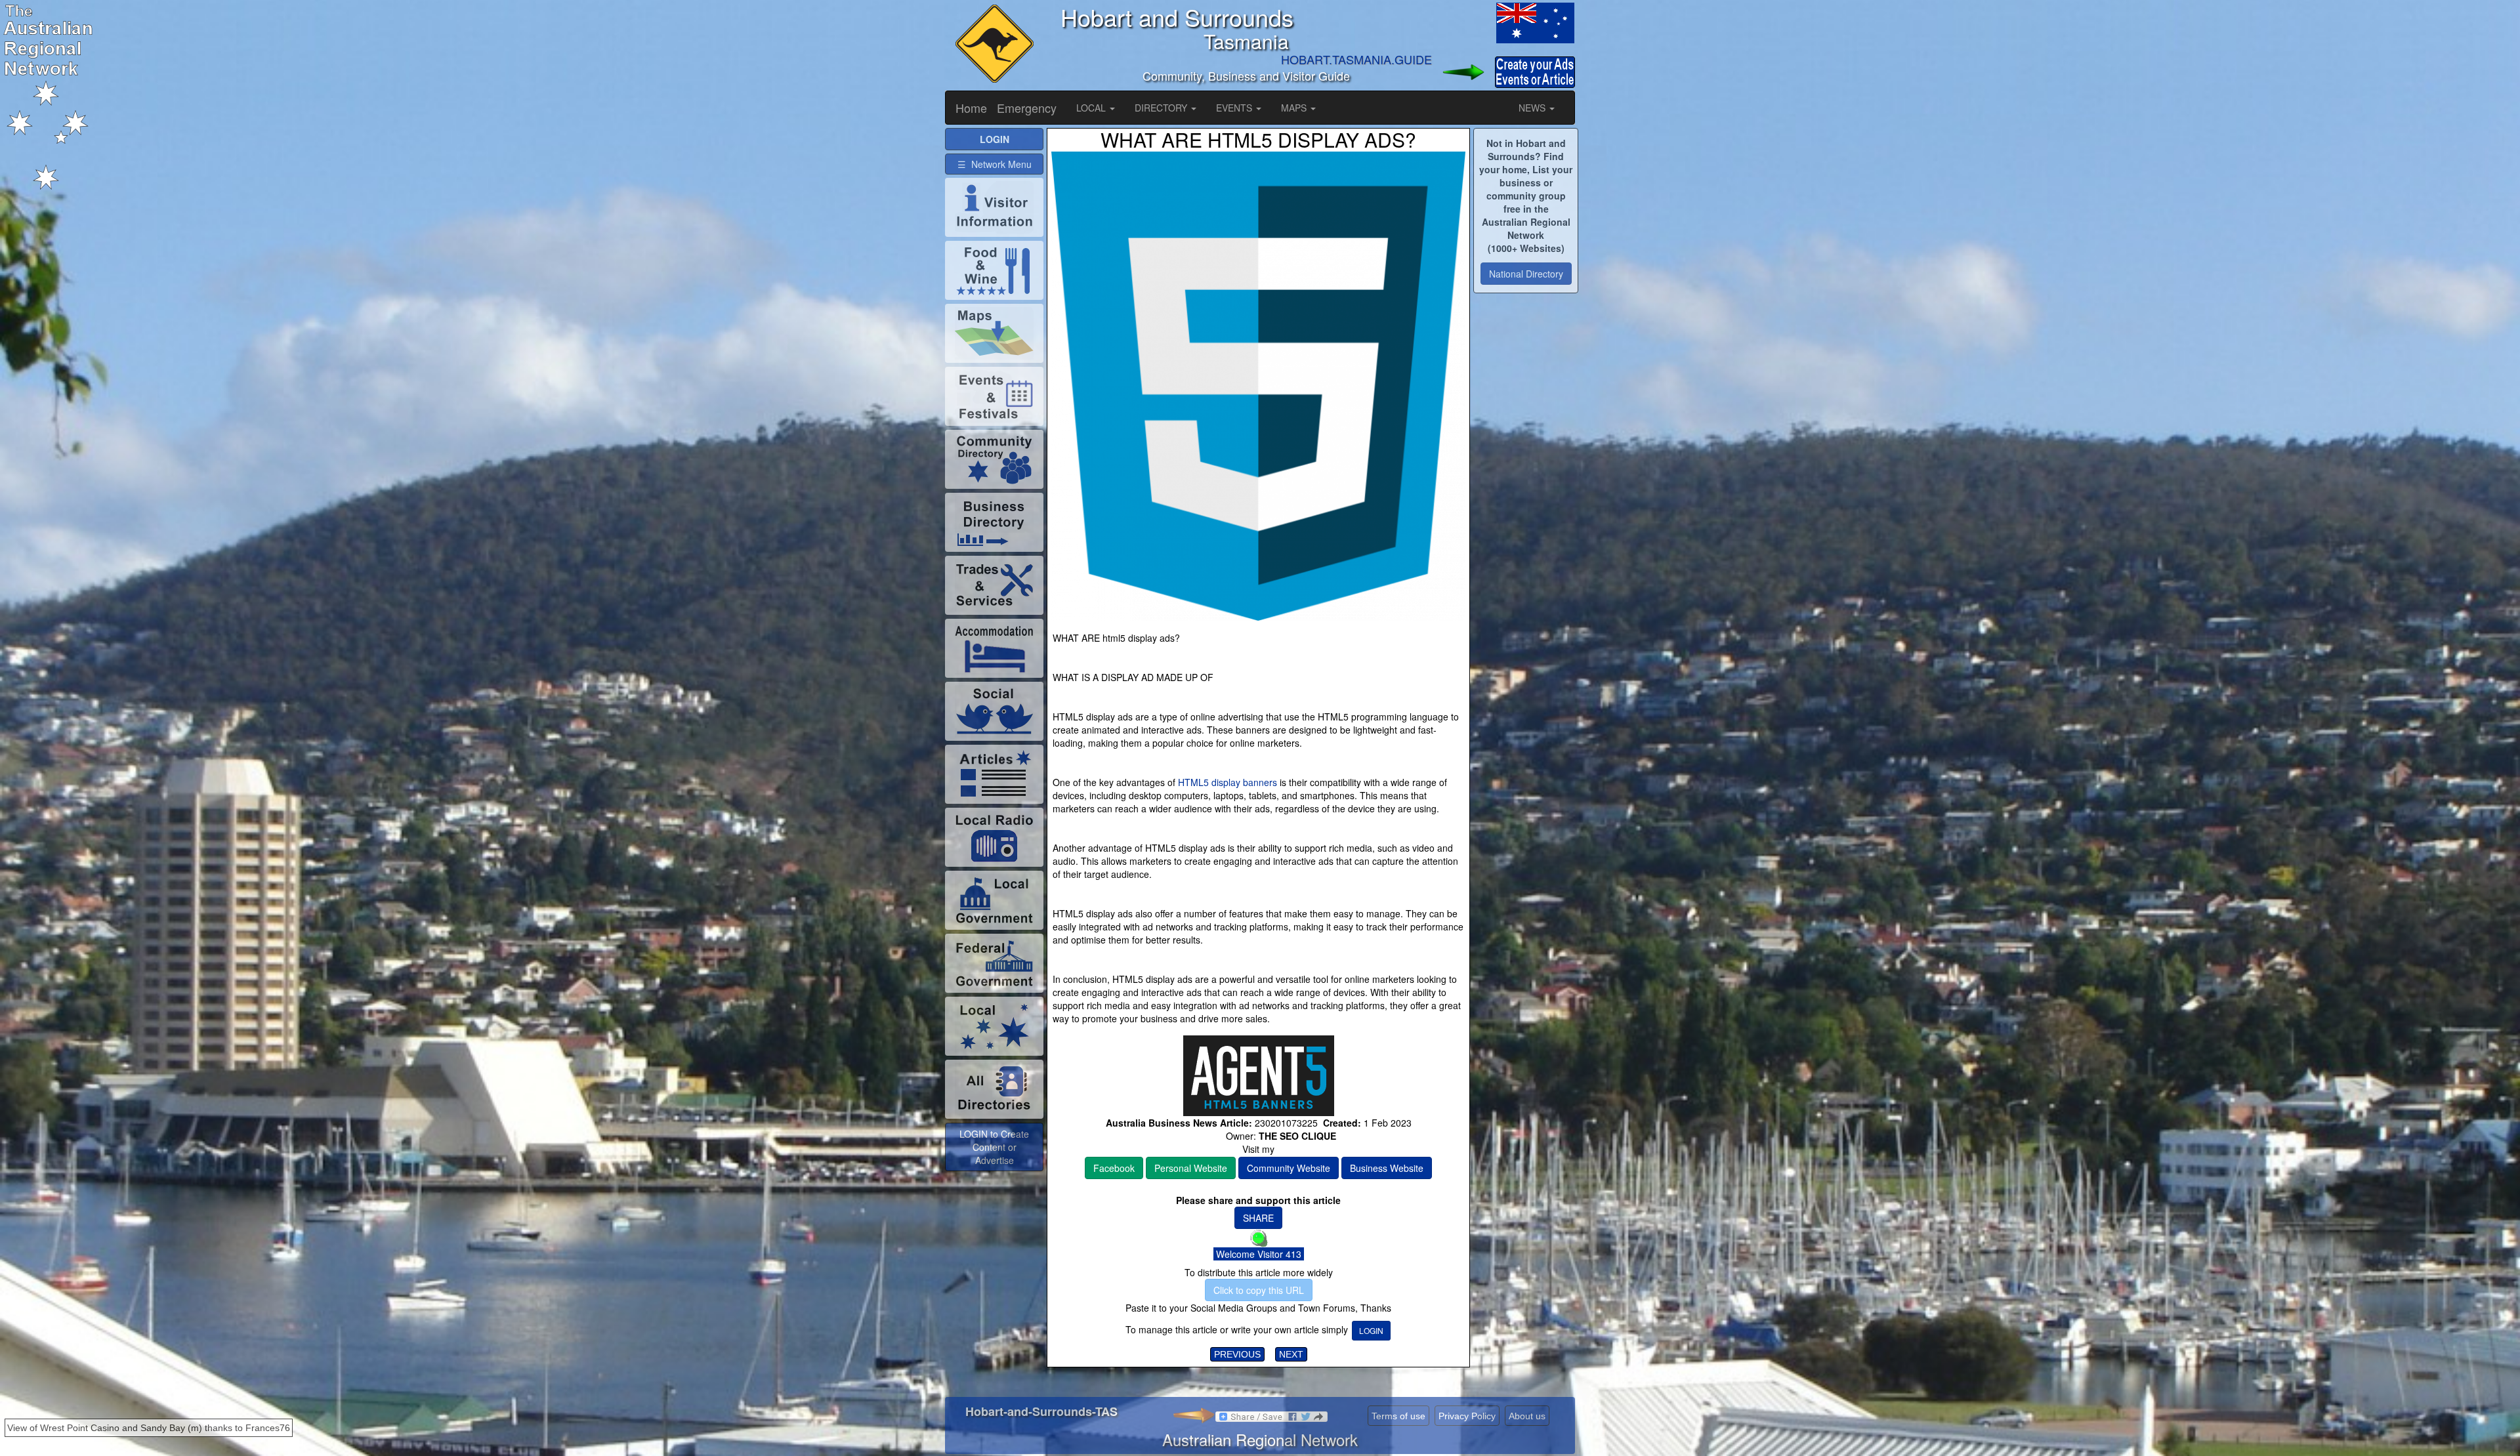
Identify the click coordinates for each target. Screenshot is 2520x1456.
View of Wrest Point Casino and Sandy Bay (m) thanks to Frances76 (149, 1428)
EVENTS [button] (1235, 108)
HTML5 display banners (1228, 782)
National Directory (1526, 274)
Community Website (1289, 1168)
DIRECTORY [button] (1162, 108)
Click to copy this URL (1259, 1290)
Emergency (1027, 108)
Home (971, 108)
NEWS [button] (1533, 108)
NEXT (1291, 1354)
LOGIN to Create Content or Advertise (994, 1147)
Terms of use (1398, 1416)
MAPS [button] (1295, 108)
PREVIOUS (1237, 1354)
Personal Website (1191, 1168)
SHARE (1258, 1218)
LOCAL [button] (1092, 108)
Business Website (1387, 1168)
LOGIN (1371, 1330)
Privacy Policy (1467, 1416)
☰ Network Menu (995, 164)
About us (1527, 1416)
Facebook (1114, 1168)
